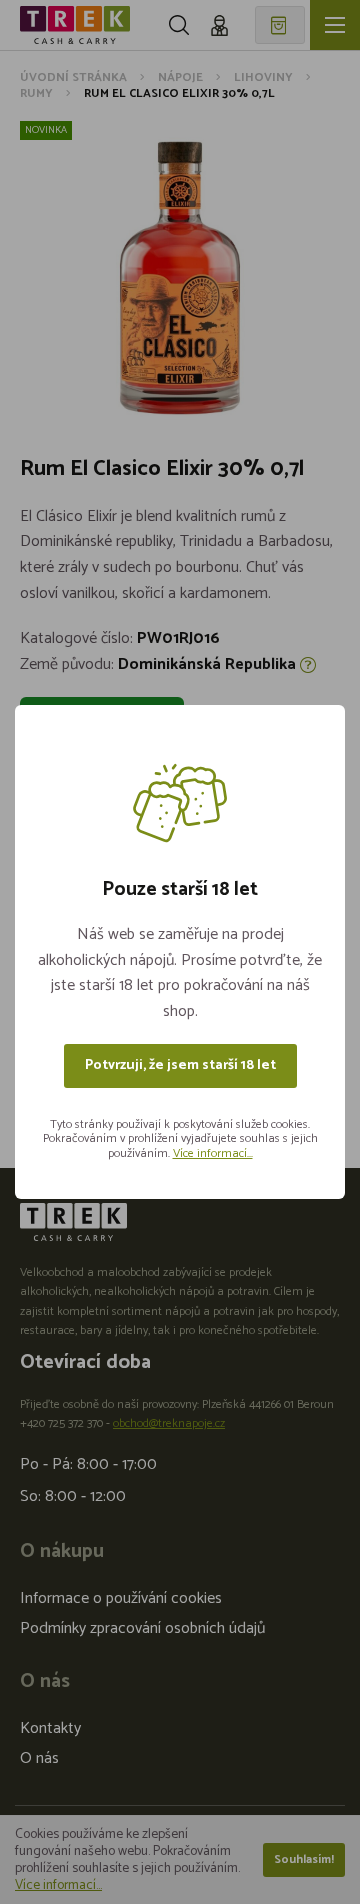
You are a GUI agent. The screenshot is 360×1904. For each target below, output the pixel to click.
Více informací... (213, 1153)
